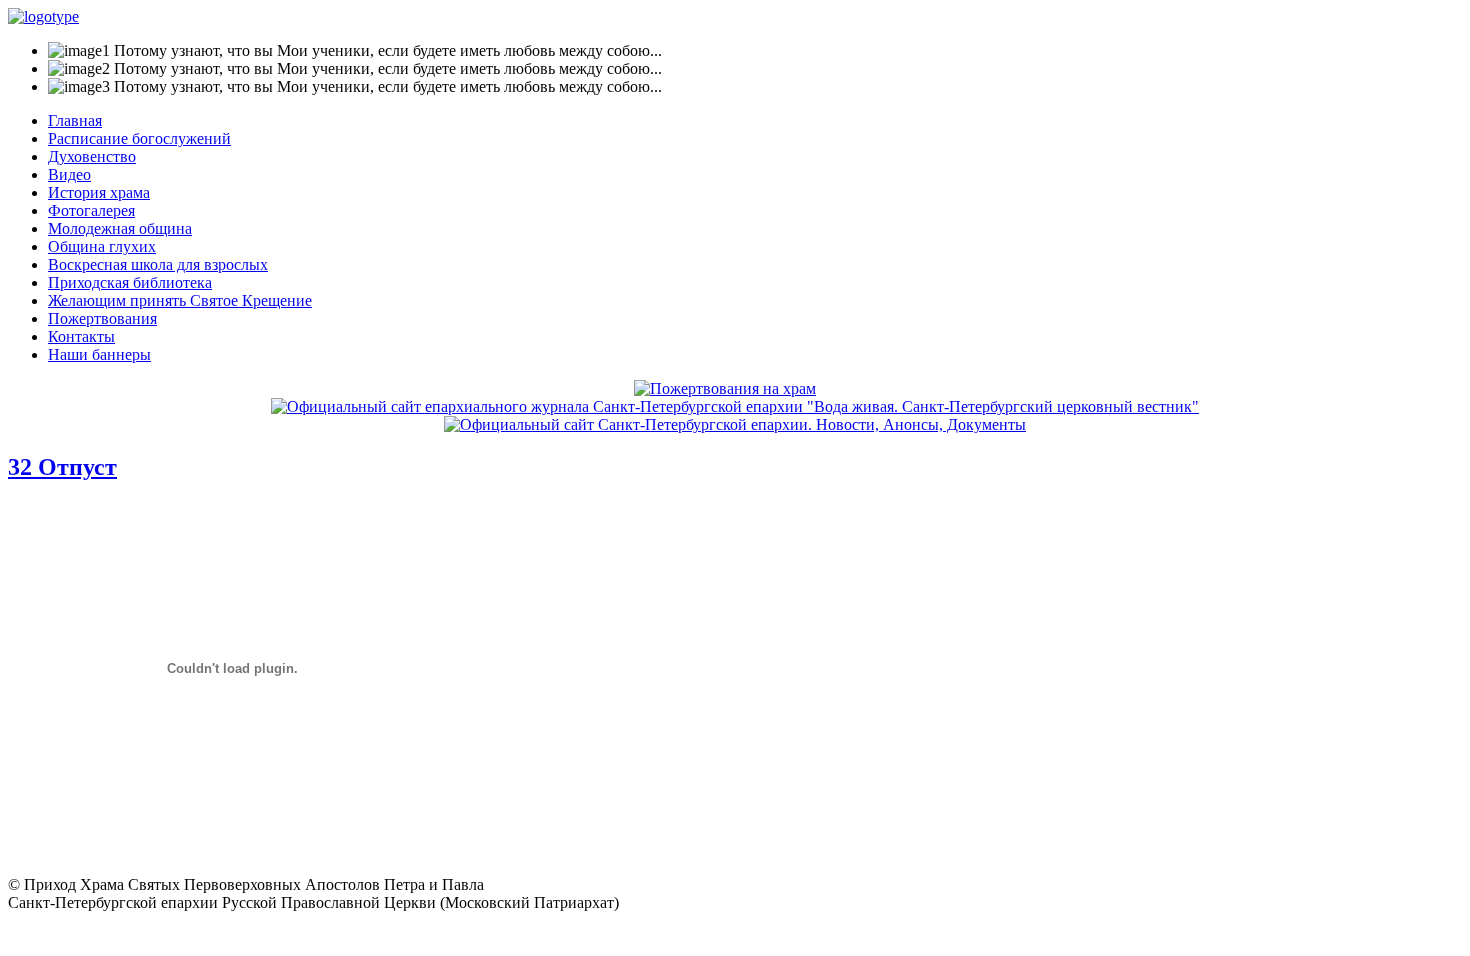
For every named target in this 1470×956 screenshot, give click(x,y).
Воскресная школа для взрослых (158, 264)
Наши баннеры (99, 354)
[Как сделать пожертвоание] (725, 388)
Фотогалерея (91, 210)
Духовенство (92, 156)
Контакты (81, 336)
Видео (69, 174)
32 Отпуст (62, 467)
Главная (75, 120)
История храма (99, 192)
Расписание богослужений (139, 138)
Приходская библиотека (130, 282)
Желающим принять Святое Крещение (180, 300)
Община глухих (102, 246)
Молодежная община (120, 228)
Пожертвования (102, 318)
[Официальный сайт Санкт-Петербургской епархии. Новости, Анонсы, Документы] (735, 424)
